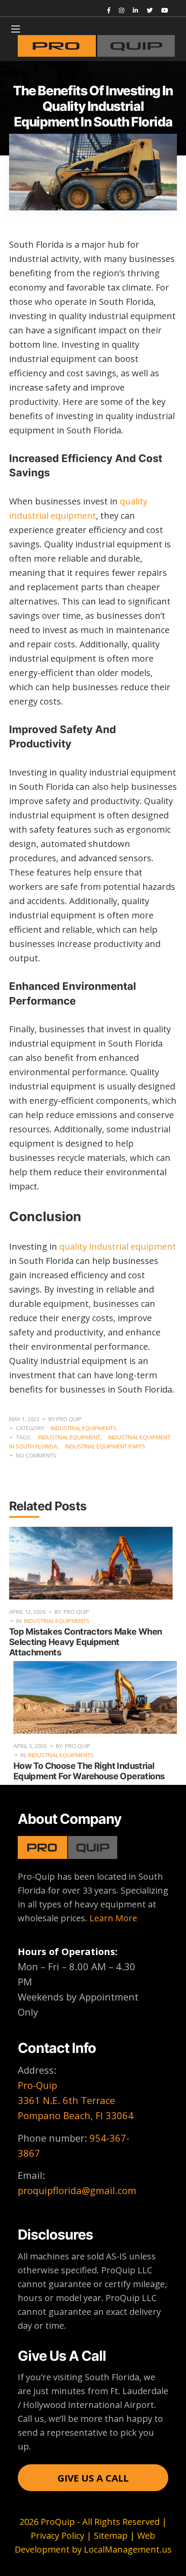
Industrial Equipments (83, 1428)
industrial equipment (69, 1437)
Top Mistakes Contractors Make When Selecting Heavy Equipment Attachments (86, 1642)
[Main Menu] (16, 29)
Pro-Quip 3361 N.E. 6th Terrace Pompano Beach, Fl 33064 (76, 2100)
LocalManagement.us (128, 2549)
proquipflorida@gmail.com (77, 2190)
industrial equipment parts (105, 1446)
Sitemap (111, 2536)
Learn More (113, 1918)
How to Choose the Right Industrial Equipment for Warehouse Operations (89, 1771)
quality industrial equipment (118, 1246)
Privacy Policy (58, 2536)
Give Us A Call (93, 2478)
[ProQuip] (96, 46)
